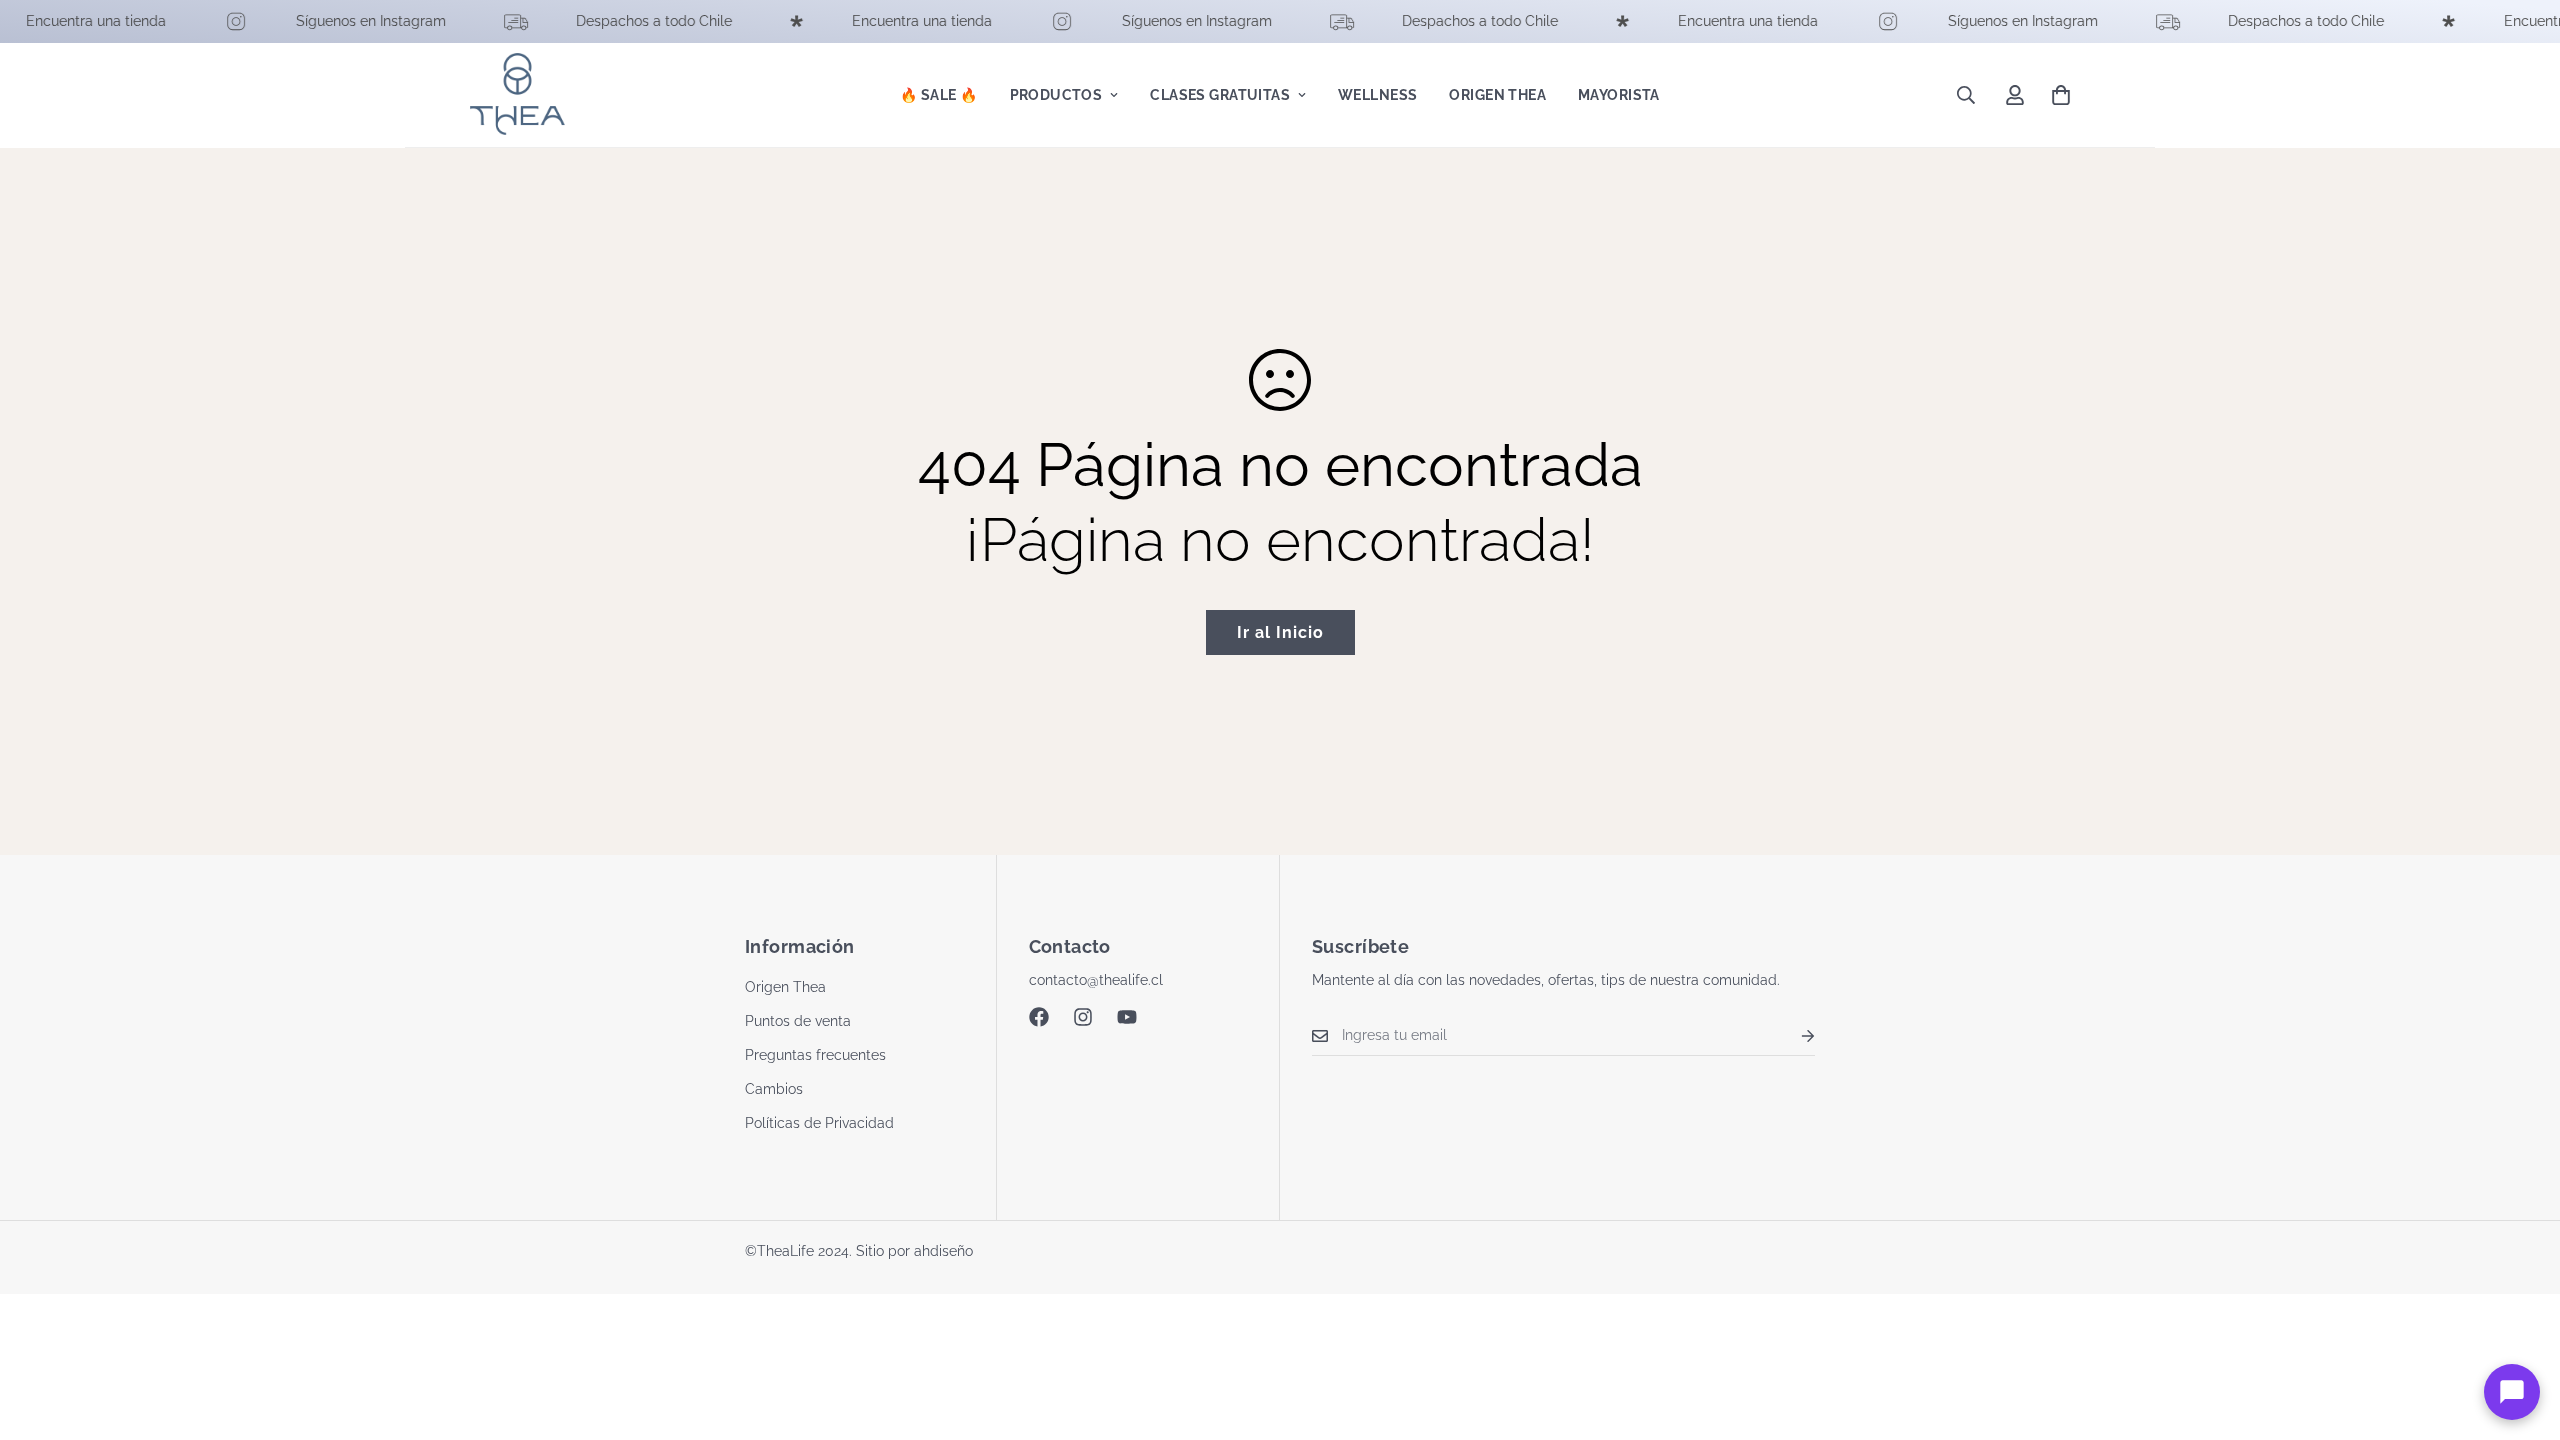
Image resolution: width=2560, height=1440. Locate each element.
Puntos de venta (798, 1021)
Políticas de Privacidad (819, 1123)
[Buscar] (1966, 95)
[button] (2061, 95)
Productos (1056, 95)
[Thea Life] (517, 95)
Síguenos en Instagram (348, 21)
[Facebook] (1039, 1017)
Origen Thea (1497, 95)
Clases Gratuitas (1220, 95)
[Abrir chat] (2512, 1392)
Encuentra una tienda (73, 21)
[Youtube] (1127, 1017)
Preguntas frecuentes (815, 1055)
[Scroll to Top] (2521, 1331)
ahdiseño (943, 1251)
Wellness (1377, 95)
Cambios (774, 1089)
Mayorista (1619, 95)
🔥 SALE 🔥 (938, 95)
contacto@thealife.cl (1096, 980)
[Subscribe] (1792, 1035)
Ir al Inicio (1280, 632)
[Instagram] (1083, 1017)
